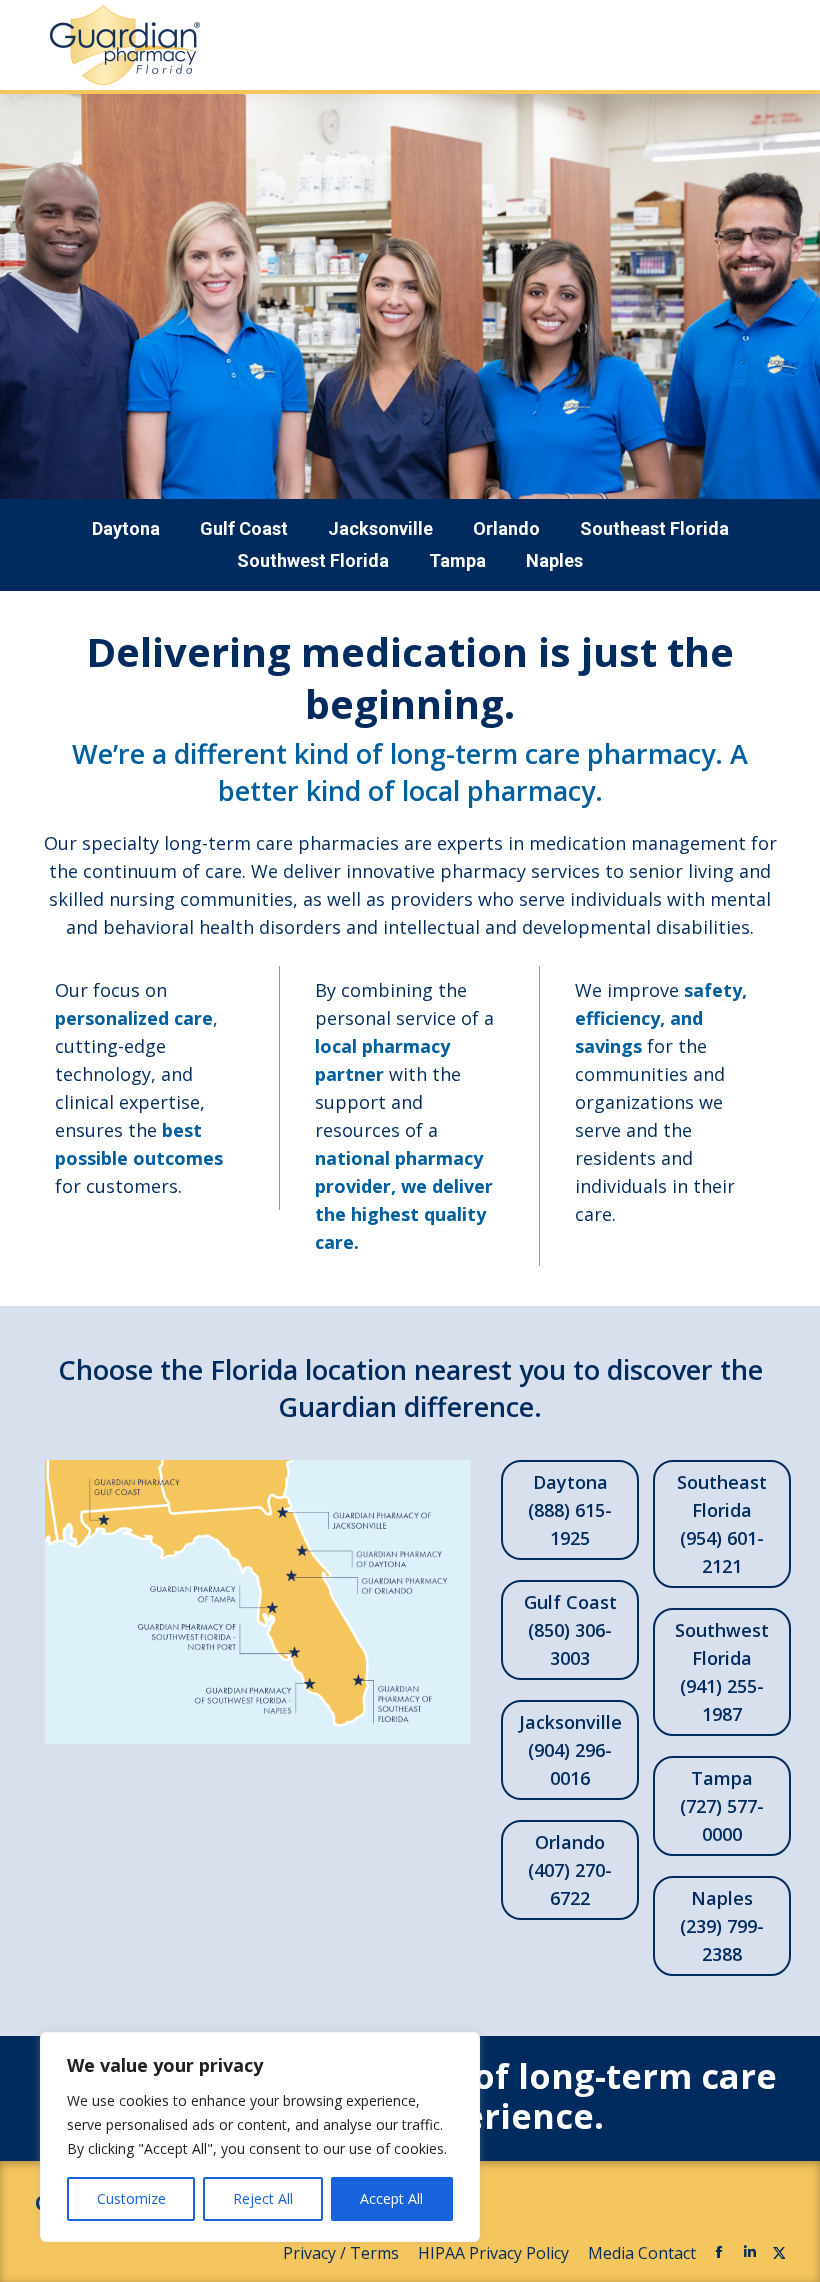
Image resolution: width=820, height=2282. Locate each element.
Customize (131, 2198)
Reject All (263, 2198)
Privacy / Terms (343, 2253)
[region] (260, 2137)
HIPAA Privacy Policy (495, 2253)
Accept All (391, 2198)
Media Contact (642, 2253)
